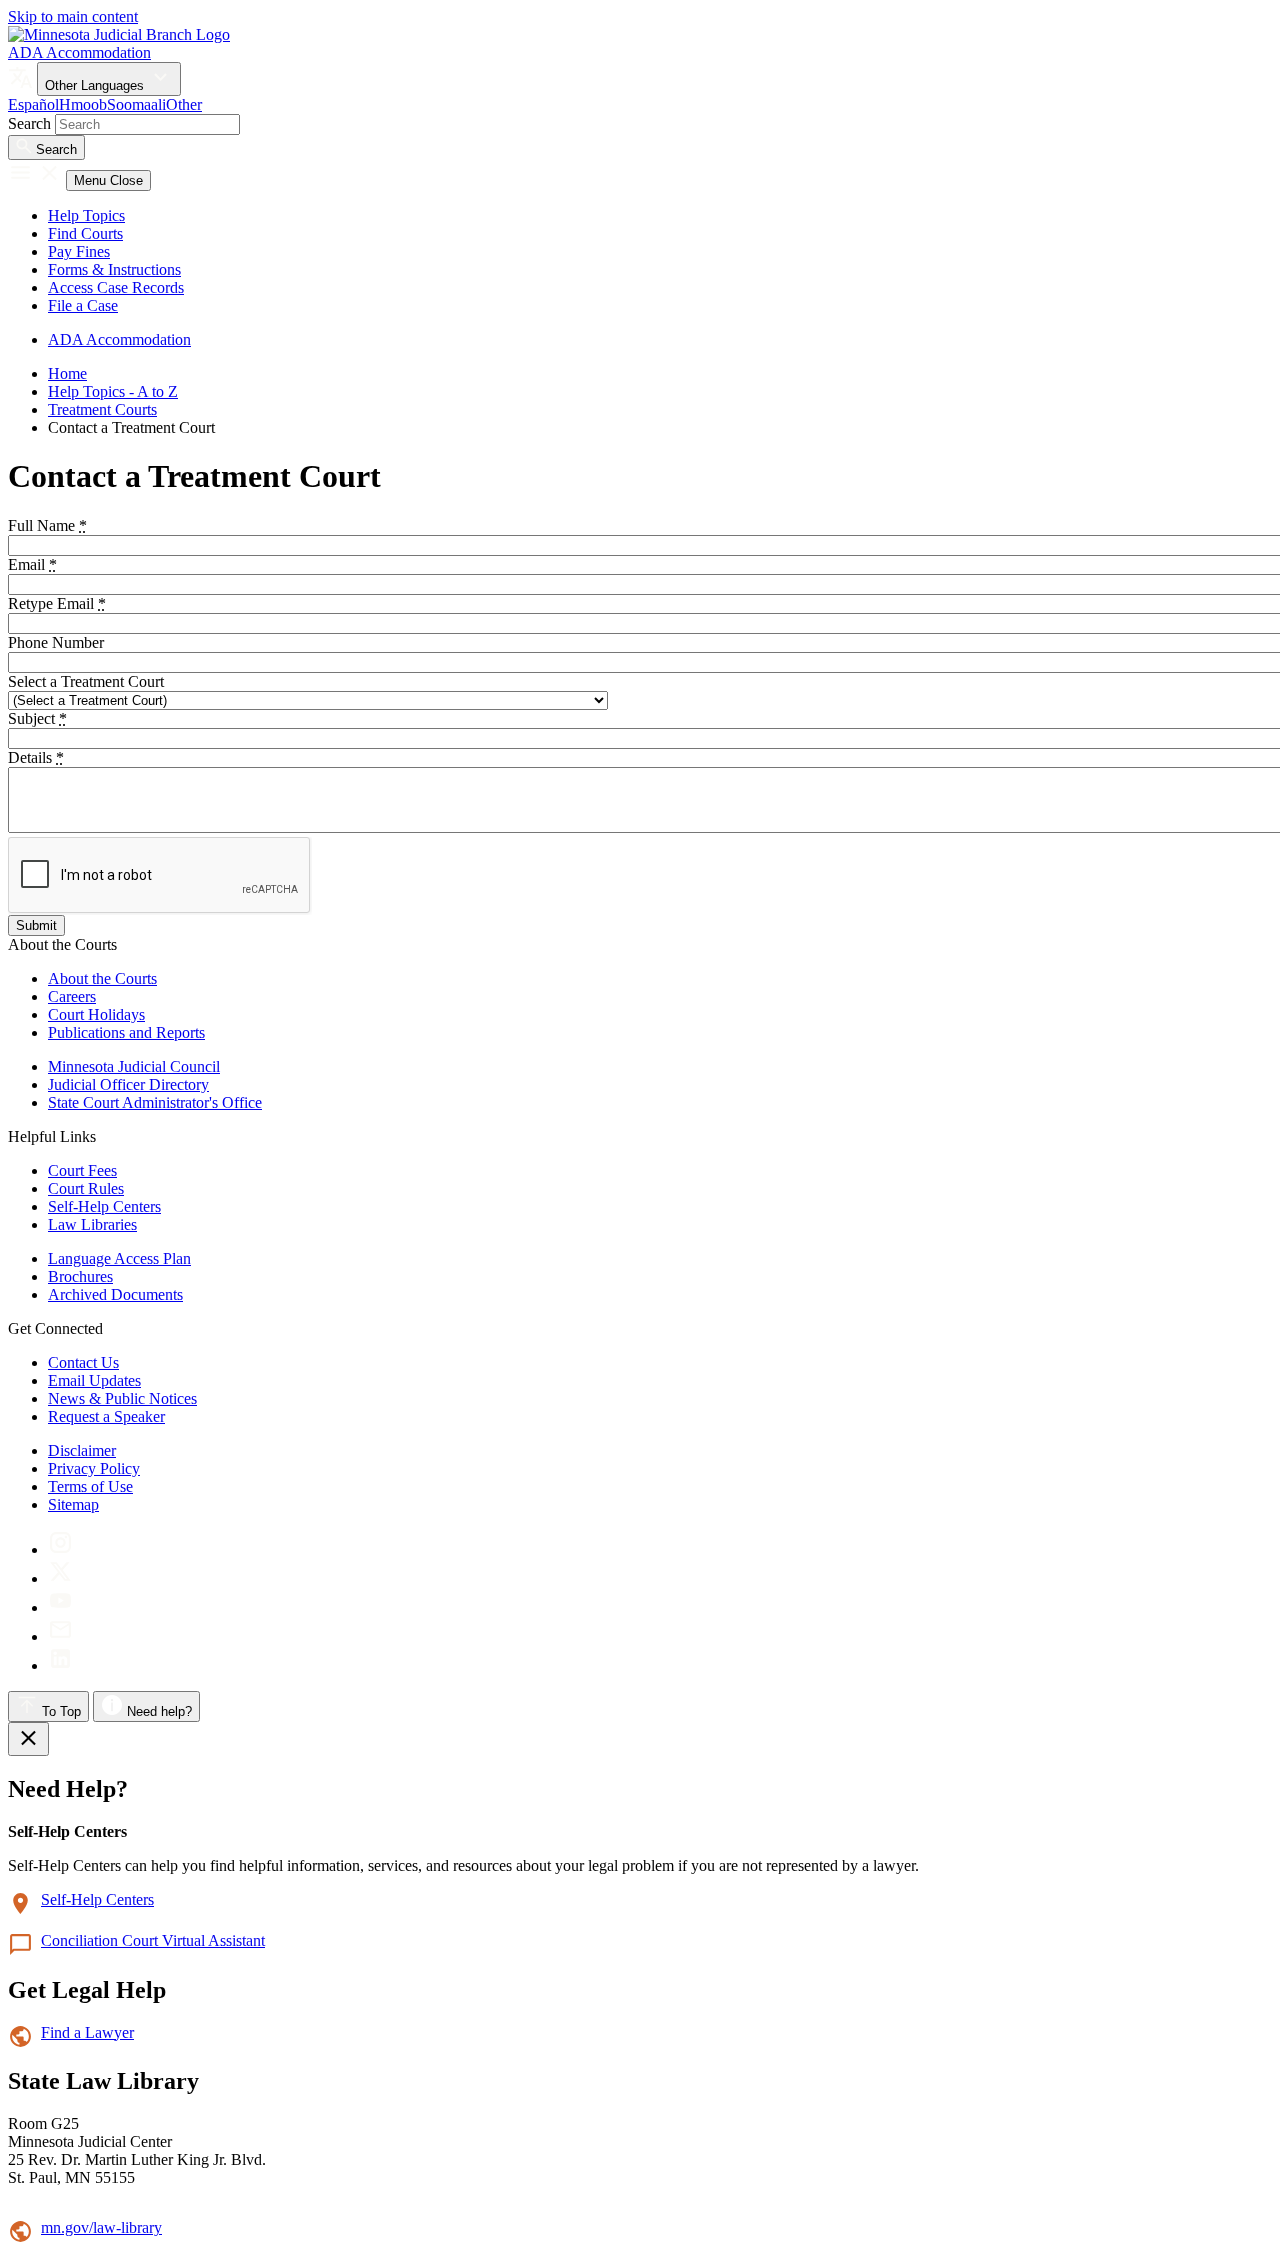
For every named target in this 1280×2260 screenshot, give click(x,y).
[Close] (28, 1739)
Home (67, 373)
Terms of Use (90, 1486)
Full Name (47, 525)
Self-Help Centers (104, 1206)
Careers (72, 996)
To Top (59, 1711)
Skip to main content (73, 16)
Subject (37, 718)
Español (33, 104)
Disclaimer (82, 1450)
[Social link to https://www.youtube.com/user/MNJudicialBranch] (60, 1607)
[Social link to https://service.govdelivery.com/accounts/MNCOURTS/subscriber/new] (60, 1636)
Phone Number (56, 642)
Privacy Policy (94, 1468)
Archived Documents (115, 1294)
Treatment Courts (102, 409)
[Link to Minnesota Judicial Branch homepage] (119, 34)
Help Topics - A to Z (113, 391)
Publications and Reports (126, 1032)
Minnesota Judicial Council (134, 1066)
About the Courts (102, 978)
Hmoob (83, 104)
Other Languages (96, 85)
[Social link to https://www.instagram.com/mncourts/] (60, 1549)
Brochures (80, 1276)
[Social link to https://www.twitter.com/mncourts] (60, 1578)
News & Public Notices (122, 1398)
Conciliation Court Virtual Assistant (153, 1940)
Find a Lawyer (87, 2032)
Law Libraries (92, 1224)
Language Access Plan (119, 1258)
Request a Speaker (106, 1416)
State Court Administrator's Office (155, 1102)
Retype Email (57, 603)
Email (32, 564)
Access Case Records (116, 287)
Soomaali (136, 104)
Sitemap (73, 1504)
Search (29, 123)
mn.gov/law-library (101, 2227)
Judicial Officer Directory (128, 1084)
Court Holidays (96, 1014)
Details (36, 757)
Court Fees (82, 1170)
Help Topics (86, 215)
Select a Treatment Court (86, 681)
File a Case (83, 305)
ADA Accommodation (79, 52)
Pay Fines (79, 251)
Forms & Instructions (114, 269)
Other (184, 104)
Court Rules (86, 1188)
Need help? (157, 1711)
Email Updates (94, 1380)
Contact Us (83, 1362)
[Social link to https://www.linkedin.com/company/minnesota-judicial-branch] (60, 1665)
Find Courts (85, 233)
